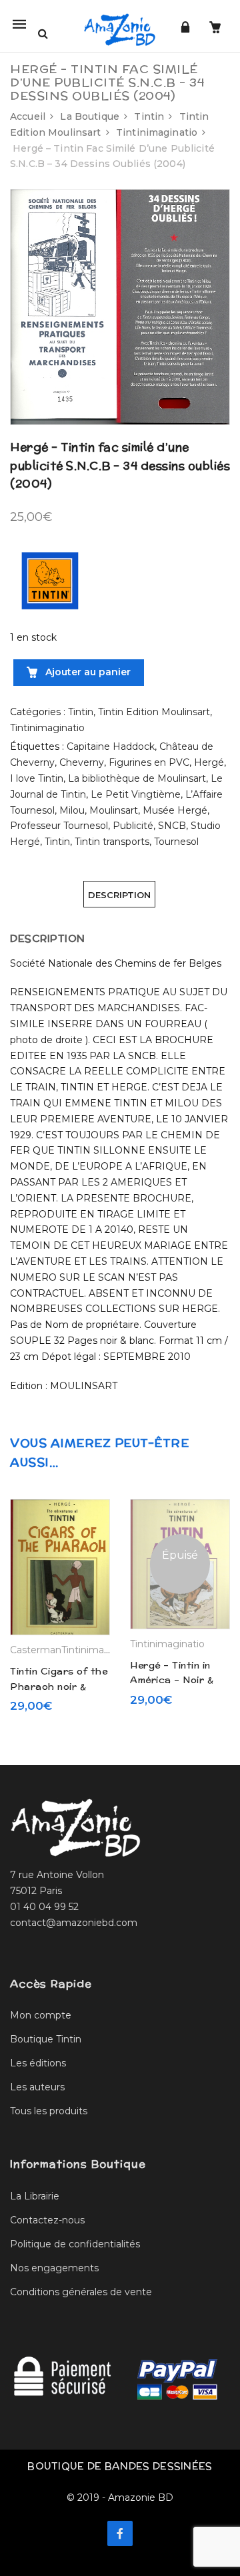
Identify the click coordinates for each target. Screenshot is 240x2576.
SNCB (172, 826)
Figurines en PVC (149, 762)
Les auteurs (37, 2087)
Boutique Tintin (46, 2039)
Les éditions (38, 2063)
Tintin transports (112, 842)
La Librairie (35, 2196)
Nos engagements (54, 2268)
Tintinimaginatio (157, 132)
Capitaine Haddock (111, 746)
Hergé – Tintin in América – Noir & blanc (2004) (172, 1680)
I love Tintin (37, 778)
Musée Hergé (175, 810)
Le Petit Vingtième (136, 794)
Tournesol (176, 842)
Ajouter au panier (87, 672)
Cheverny (82, 762)
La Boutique (90, 116)
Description (119, 895)
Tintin (149, 116)
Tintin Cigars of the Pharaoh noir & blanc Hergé (59, 1686)
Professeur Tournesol (59, 826)
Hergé (209, 762)
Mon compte (41, 2015)
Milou (72, 810)
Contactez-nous (47, 2220)
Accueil (28, 116)
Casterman (36, 1650)
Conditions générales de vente (81, 2292)
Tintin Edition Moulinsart (154, 712)
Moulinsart (114, 810)
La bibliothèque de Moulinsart (137, 778)
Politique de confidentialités (75, 2244)
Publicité (133, 826)
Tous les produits (49, 2111)
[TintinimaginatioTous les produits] (50, 580)
